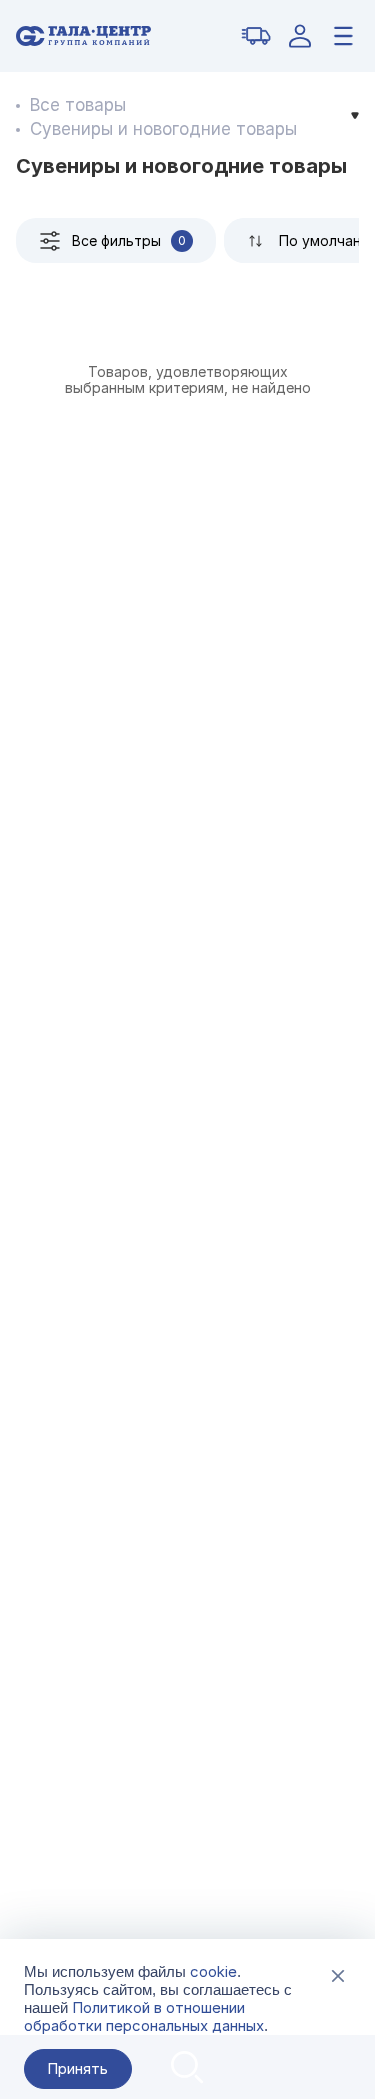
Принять (77, 2068)
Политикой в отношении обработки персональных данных (144, 2016)
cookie (213, 1971)
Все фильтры (129, 240)
